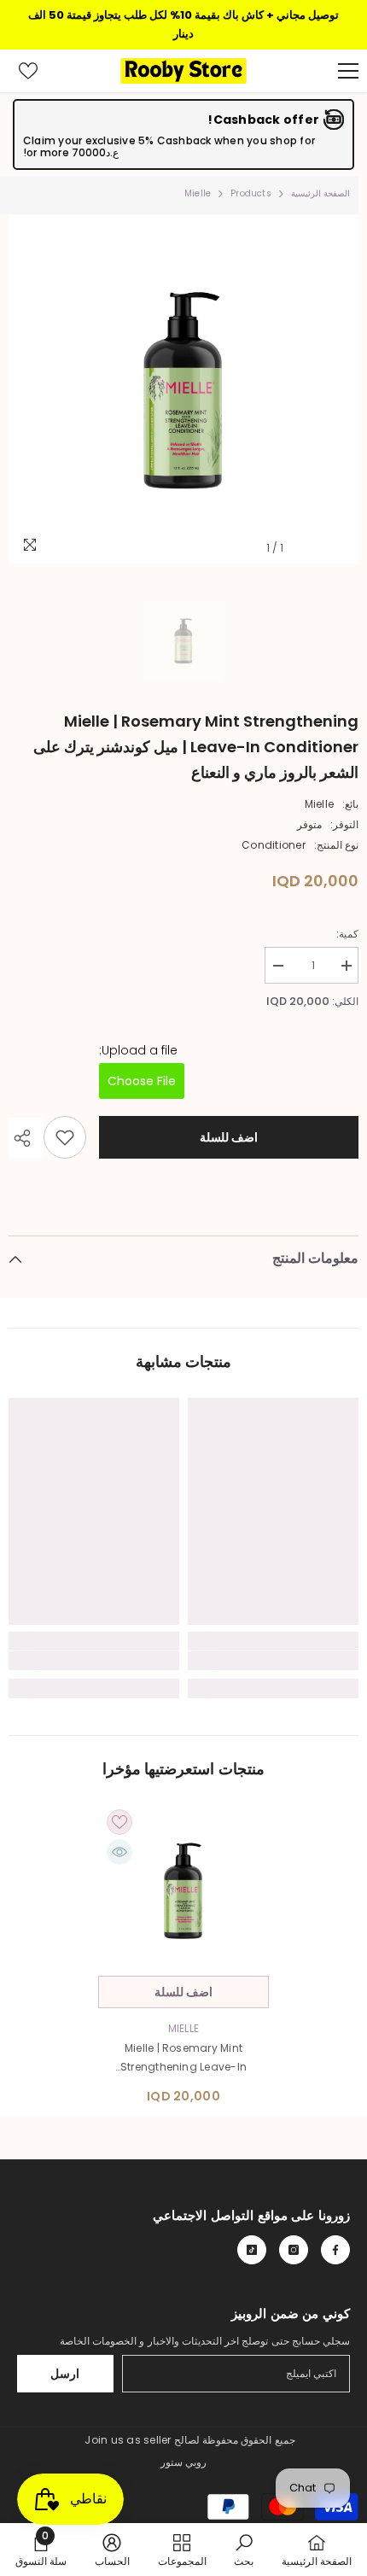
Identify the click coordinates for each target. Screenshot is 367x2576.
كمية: (347, 934)
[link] (273, 1661)
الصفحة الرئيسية (320, 193)
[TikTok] (252, 2250)
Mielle (319, 804)
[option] (183, 389)
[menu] (348, 71)
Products (251, 193)
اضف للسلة (228, 1137)
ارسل (65, 2374)
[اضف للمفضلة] (65, 1137)
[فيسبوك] (335, 2250)
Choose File (142, 1081)
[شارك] (26, 1138)
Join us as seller (128, 2440)
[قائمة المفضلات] (28, 71)
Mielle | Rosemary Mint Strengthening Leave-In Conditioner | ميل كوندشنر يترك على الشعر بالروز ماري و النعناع (183, 2059)
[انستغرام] (294, 2250)
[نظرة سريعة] (119, 1852)
